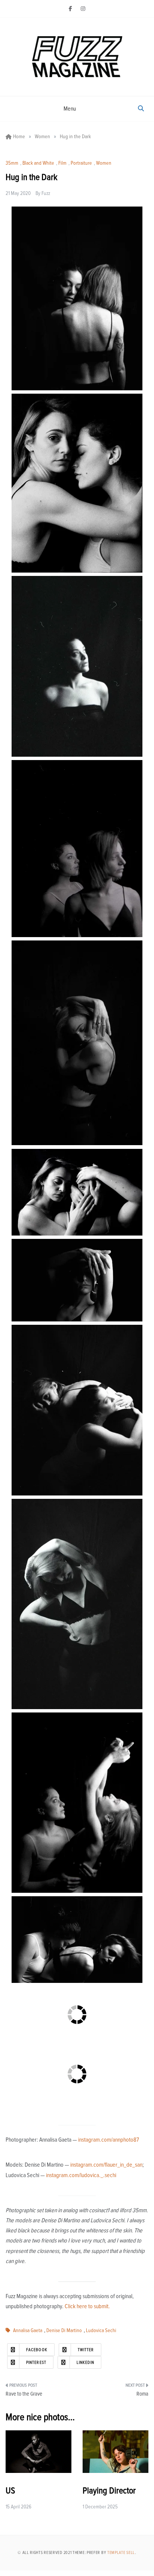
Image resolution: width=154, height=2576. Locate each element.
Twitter (86, 2350)
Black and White (38, 163)
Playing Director (109, 2491)
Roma (142, 2394)
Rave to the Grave (24, 2394)
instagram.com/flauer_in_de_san (106, 2165)
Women (104, 163)
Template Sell (121, 2553)
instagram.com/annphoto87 (109, 2140)
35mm (12, 163)
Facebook (37, 2350)
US (10, 2491)
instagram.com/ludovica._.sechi (81, 2175)
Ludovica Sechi (101, 2331)
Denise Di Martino (64, 2331)
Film (62, 163)
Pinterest (36, 2363)
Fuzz (46, 193)
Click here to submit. (87, 2306)
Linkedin (85, 2363)
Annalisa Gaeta (28, 2331)
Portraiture (81, 163)
